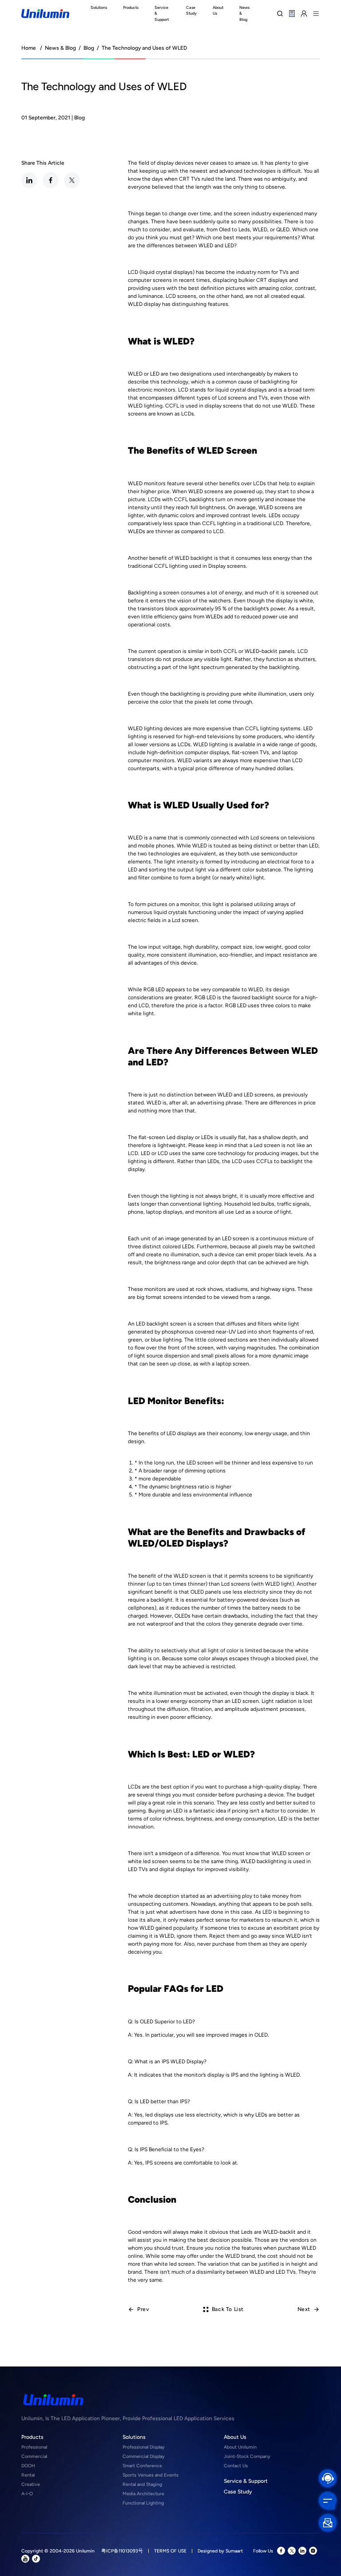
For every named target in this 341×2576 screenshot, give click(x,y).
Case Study (238, 2492)
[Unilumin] (45, 14)
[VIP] (304, 13)
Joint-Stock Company (247, 2456)
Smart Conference (142, 2466)
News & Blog (60, 48)
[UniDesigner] (292, 13)
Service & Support (246, 2481)
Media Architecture (143, 2494)
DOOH (28, 2466)
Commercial (34, 2456)
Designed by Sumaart (220, 2551)
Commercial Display (144, 2456)
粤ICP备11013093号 (122, 2551)
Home (29, 48)
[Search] (280, 13)
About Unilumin (240, 2447)
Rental (28, 2475)
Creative (31, 2484)
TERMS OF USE (170, 2551)
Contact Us (236, 2466)
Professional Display (144, 2447)
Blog (89, 48)
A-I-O (27, 2494)
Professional (34, 2447)
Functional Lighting (143, 2503)
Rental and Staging (142, 2484)
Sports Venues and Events (151, 2475)
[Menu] (316, 13)
